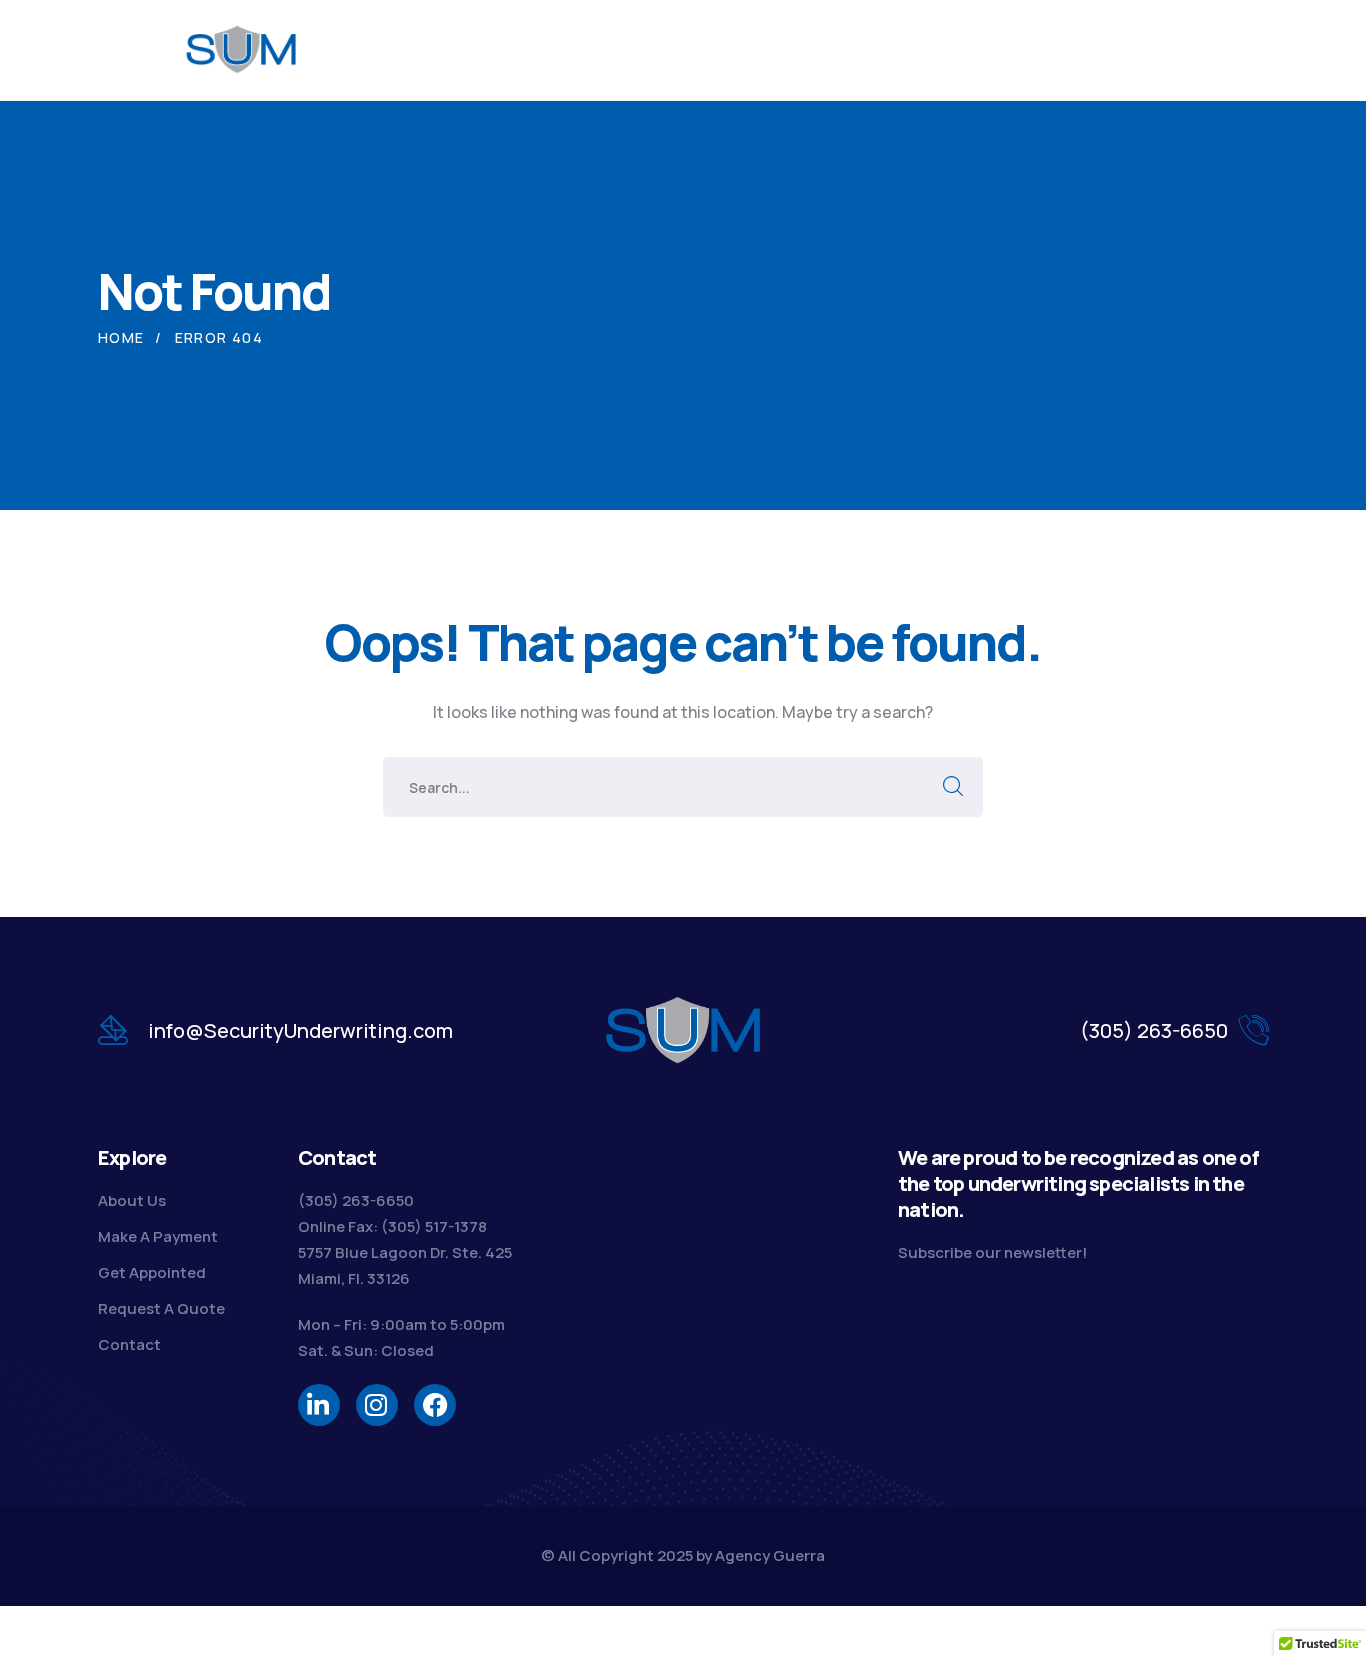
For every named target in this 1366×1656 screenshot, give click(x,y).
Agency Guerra (770, 1555)
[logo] (242, 48)
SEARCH (953, 787)
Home (121, 337)
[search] (1180, 51)
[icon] (319, 1405)
